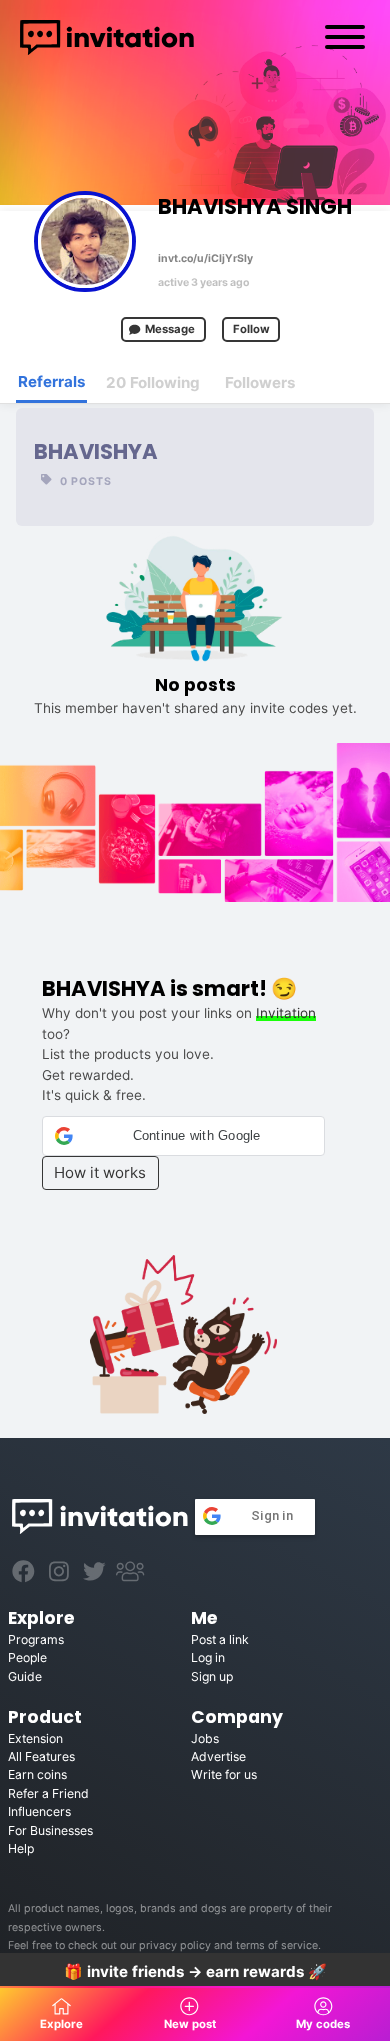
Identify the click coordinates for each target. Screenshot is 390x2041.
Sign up (212, 1676)
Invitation (286, 1013)
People (27, 1657)
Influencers (39, 1811)
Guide (25, 1676)
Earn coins (37, 1774)
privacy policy (175, 1945)
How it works (100, 1172)
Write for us (224, 1774)
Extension (35, 1738)
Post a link (220, 1639)
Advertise (218, 1756)
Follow (251, 329)
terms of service (277, 1945)
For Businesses (50, 1830)
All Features (41, 1756)
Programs (36, 1639)
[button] (183, 1136)
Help (21, 1848)
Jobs (205, 1738)
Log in (208, 1657)
